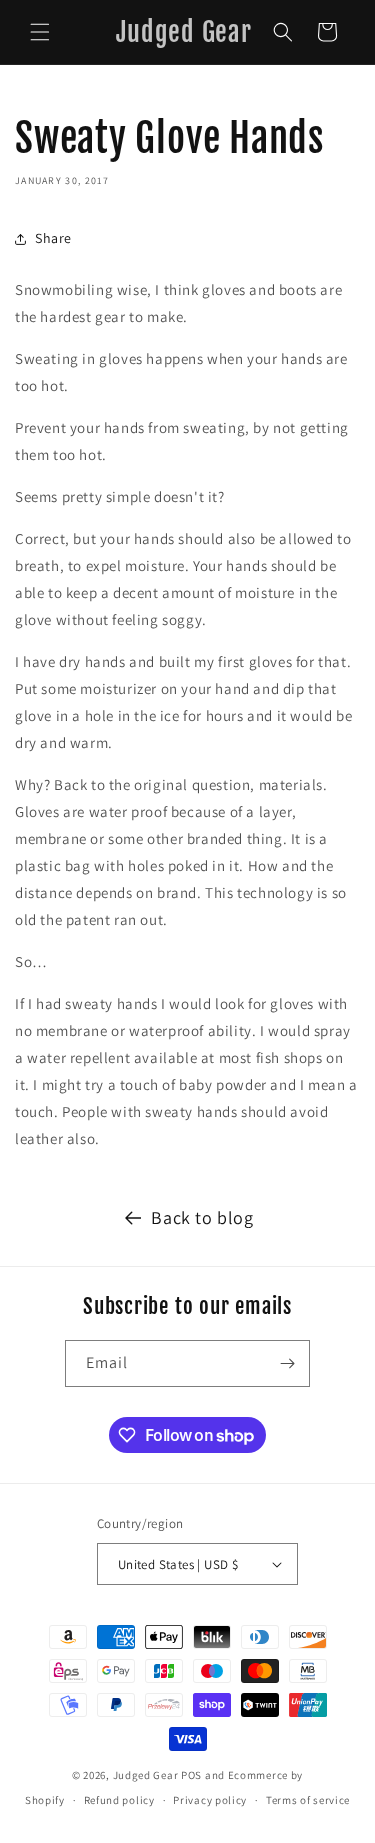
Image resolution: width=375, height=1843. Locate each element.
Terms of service (308, 1800)
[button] (40, 32)
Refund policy (119, 1800)
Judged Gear (146, 1775)
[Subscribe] (287, 1363)
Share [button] (53, 238)
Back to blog (202, 1217)
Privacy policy (210, 1800)
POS (191, 1775)
